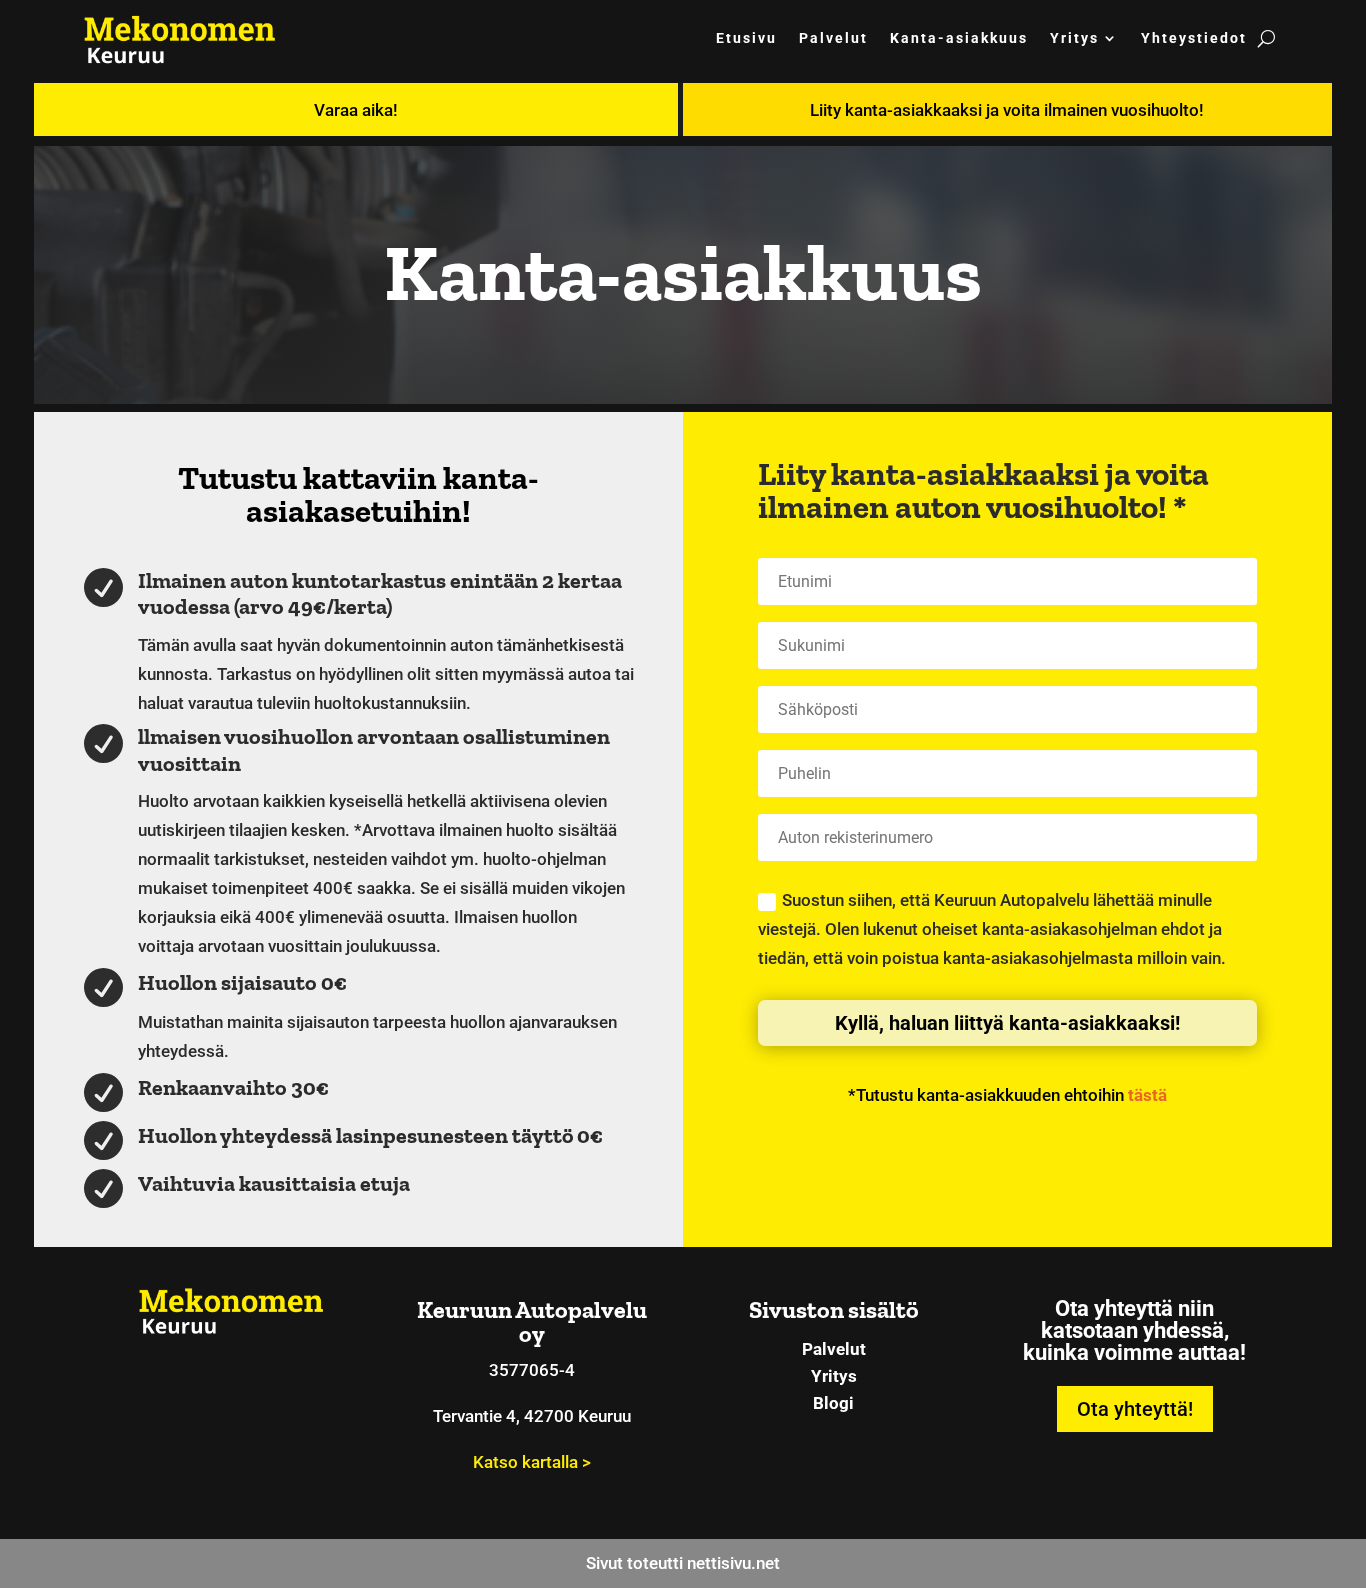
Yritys (1074, 38)
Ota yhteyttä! (1135, 1409)
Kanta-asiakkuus (959, 38)
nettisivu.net (733, 1563)
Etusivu (746, 38)
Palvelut (833, 38)
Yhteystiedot (1194, 38)
